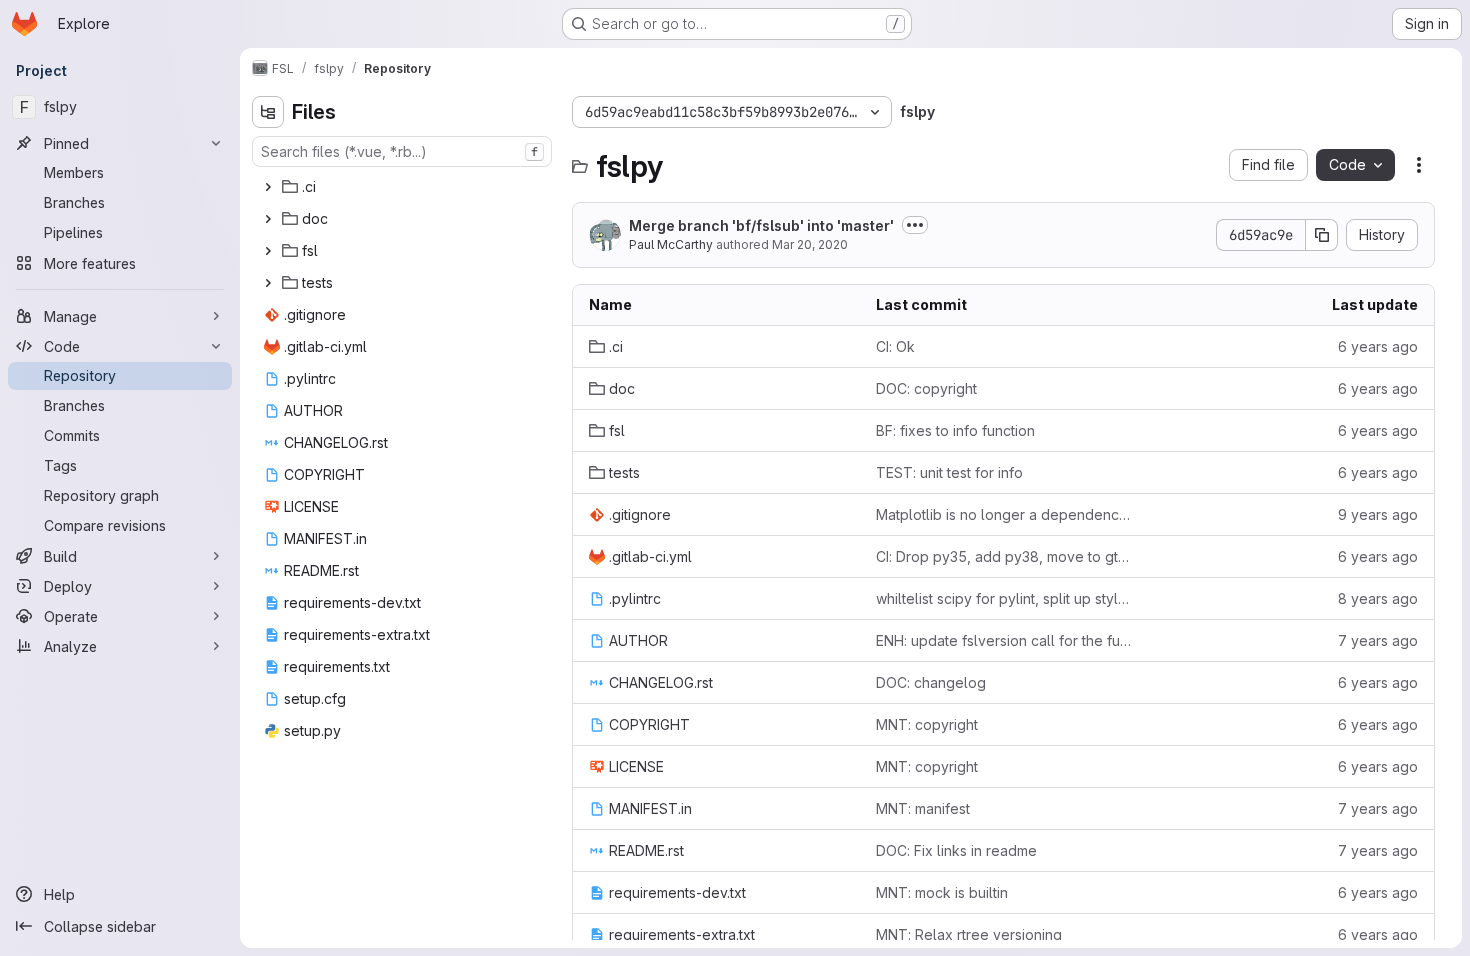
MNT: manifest (923, 808)
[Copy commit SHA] (1322, 235)
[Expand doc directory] (268, 219)
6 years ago (1378, 346)
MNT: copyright (927, 724)
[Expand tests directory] (268, 283)
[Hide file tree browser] (268, 112)
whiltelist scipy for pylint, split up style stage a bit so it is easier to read (1003, 598)
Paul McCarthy (671, 244)
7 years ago (1378, 640)
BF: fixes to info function (955, 430)
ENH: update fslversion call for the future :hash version (1003, 640)
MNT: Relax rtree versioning (969, 934)
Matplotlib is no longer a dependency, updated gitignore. (1003, 514)
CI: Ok (895, 346)
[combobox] (402, 151)
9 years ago (1378, 514)
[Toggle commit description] (915, 225)
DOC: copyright (926, 388)
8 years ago (1378, 598)
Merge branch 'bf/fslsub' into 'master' (761, 225)
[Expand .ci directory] (268, 187)
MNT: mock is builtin (942, 892)
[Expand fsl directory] (268, 251)
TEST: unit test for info (949, 472)
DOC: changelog (931, 682)
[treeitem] (404, 187)
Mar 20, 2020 (810, 244)
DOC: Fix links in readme (956, 850)
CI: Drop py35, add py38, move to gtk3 (1003, 556)
